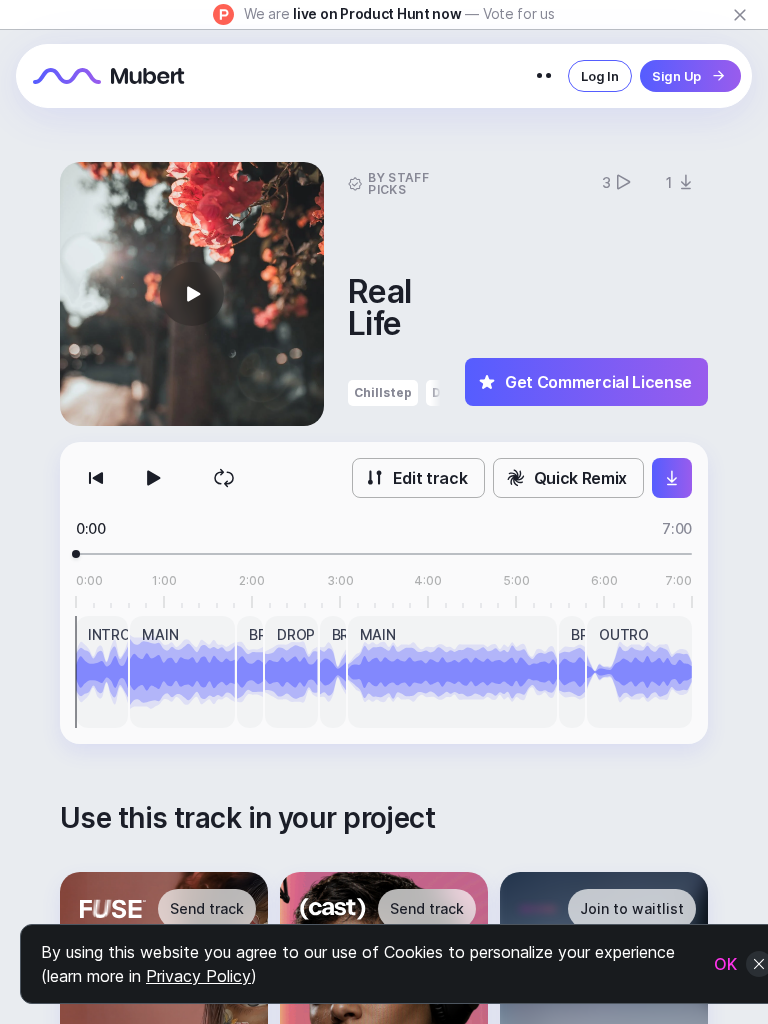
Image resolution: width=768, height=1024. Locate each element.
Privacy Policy (198, 976)
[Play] (152, 478)
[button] (192, 294)
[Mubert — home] (109, 76)
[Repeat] (224, 478)
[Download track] (672, 478)
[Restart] (96, 478)
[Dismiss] (740, 15)
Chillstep (383, 392)
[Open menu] (544, 76)
